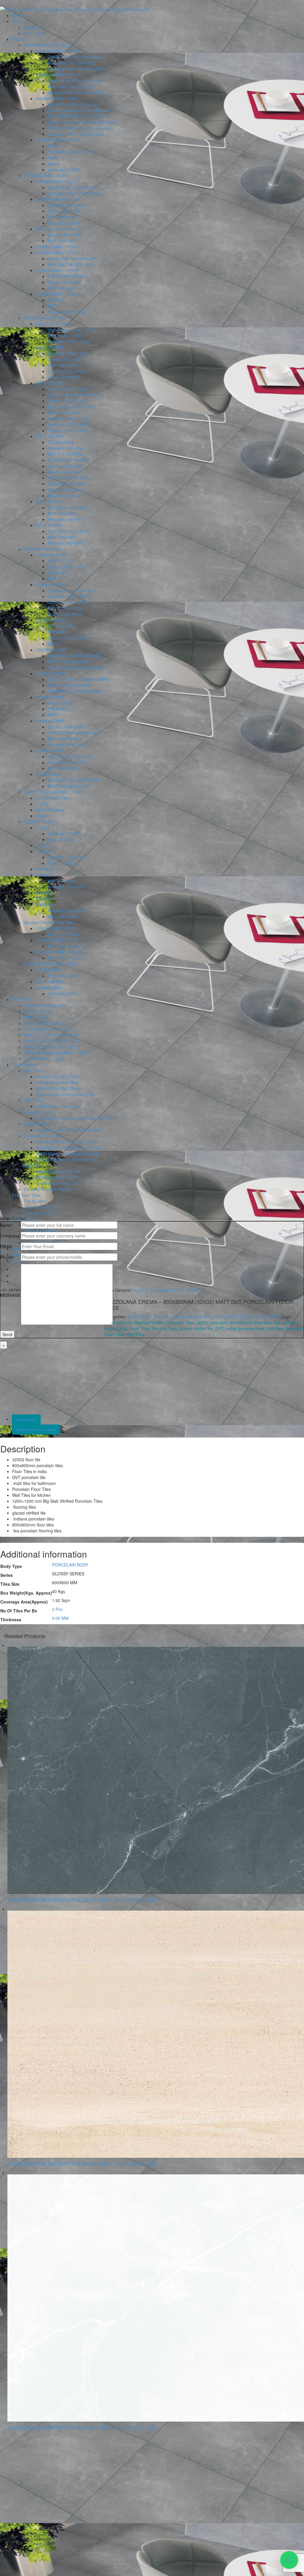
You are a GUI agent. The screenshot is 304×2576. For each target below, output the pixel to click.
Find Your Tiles (26, 1195)
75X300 (43, 845)
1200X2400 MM (51, 620)
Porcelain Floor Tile (42, 1136)
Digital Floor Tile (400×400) (73, 104)
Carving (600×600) (65, 466)
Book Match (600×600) (69, 460)
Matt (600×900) (62, 513)
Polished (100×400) (66, 887)
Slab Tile (32, 1165)
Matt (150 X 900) (63, 934)
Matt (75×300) (61, 839)
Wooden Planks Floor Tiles (49, 922)
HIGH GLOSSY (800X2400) (73, 733)
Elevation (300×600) (66, 312)
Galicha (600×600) (65, 472)
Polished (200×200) (66, 911)
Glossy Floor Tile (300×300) (74, 57)
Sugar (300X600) (64, 377)
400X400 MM (48, 970)
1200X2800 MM (51, 650)
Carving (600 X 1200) (68, 389)
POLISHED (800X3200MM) (73, 780)
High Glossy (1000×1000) (72, 330)
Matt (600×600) (62, 994)
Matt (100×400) (62, 881)
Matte (53, 146)
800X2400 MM (49, 721)
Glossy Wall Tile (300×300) (73, 258)
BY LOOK (21, 999)
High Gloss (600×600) (68, 478)
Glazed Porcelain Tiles (45, 318)
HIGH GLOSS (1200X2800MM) (77, 667)
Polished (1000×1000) (68, 341)
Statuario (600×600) (66, 484)
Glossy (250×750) (64, 235)
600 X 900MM (49, 502)
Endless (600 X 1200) (68, 401)
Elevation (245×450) (66, 205)
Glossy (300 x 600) (65, 359)
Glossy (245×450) (64, 211)
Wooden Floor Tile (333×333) (75, 92)
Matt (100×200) (62, 863)
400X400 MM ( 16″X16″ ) (59, 98)
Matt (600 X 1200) (65, 413)
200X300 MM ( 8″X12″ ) (58, 181)
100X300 (44, 869)
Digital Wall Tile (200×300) (72, 187)
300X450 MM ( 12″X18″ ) (59, 270)
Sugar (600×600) (64, 170)
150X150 (44, 899)
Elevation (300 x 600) (68, 353)
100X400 (44, 875)
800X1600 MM (49, 697)
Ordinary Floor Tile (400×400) (76, 134)
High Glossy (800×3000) (70, 756)
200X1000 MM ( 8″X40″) (58, 940)
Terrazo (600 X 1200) (68, 430)
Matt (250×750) (62, 241)
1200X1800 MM (51, 584)
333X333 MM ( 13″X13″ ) (59, 75)
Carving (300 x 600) (66, 371)
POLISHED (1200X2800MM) (74, 656)
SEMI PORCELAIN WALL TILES (54, 792)
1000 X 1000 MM (52, 324)
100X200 (44, 851)
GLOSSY (56, 300)
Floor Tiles (34, 1100)
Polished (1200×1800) (68, 596)
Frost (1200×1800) (65, 614)
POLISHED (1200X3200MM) (74, 691)
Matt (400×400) (62, 976)
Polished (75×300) (65, 833)
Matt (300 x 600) (63, 365)
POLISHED (58, 573)
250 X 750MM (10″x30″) (58, 229)
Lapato (42, 804)
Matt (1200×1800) (64, 608)
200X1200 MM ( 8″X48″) (58, 952)
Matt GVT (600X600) (67, 454)
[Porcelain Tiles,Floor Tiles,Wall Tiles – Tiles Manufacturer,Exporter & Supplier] (75, 9)
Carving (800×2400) (66, 727)
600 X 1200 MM (51, 383)
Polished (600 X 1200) (68, 419)
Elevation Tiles (37, 1112)
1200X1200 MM (51, 555)
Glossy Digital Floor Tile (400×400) (80, 110)
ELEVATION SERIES (67, 276)
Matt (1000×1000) (64, 336)
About (17, 21)
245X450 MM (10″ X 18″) (59, 199)
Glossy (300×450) (64, 282)
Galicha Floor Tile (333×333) (75, 81)
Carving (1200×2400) (68, 638)
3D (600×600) (61, 442)
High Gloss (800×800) (68, 531)
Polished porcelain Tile (69, 152)
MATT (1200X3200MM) (70, 685)
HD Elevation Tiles (53, 798)
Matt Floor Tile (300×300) (72, 63)
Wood (53, 164)
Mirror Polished (50, 810)
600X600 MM (48, 988)
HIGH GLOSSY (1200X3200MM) (78, 679)
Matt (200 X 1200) (65, 958)
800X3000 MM (49, 750)
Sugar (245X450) (64, 223)
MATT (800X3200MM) (68, 786)
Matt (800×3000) (63, 768)
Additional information (36, 1430)
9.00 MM (60, 1618)
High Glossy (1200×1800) (72, 590)
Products (20, 39)
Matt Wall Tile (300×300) (71, 264)
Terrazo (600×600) (65, 490)
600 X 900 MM (49, 982)
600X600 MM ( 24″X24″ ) (59, 140)
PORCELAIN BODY (70, 1565)
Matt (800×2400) (63, 739)
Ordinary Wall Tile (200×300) (75, 193)
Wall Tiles (33, 1071)
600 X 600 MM (49, 436)
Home (18, 15)
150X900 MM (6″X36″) (57, 928)
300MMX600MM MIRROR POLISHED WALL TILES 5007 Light (82, 2163)
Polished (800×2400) (67, 745)
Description (26, 1419)
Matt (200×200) (62, 916)
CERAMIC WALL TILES (46, 175)
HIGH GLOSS (60, 561)
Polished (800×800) (66, 543)
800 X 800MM (49, 525)
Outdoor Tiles (37, 1124)
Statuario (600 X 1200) (69, 424)
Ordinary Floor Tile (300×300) (76, 69)
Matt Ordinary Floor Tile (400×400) (80, 128)
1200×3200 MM (50, 673)
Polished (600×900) (66, 519)
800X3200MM (49, 774)
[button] (289, 2560)
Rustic (53, 158)
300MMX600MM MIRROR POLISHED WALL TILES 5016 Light (82, 2427)
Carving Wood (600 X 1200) (74, 395)
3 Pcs (57, 1609)
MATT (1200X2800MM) (70, 662)
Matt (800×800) (62, 537)
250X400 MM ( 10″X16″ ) (59, 247)
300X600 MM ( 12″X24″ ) (59, 294)
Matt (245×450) (62, 217)
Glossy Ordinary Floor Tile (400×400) (83, 122)
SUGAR (43, 816)
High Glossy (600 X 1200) (72, 407)
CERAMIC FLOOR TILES (47, 45)
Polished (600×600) (66, 448)
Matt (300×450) (62, 288)
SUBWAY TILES (39, 822)
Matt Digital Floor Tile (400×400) (78, 116)
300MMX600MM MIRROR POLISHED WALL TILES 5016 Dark (82, 1900)
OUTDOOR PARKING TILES (50, 964)
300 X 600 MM (49, 347)
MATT (53, 306)
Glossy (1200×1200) (67, 567)
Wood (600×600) (63, 496)
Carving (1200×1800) (68, 602)
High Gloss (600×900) (68, 507)
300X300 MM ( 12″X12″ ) (59, 51)
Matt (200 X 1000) (65, 946)
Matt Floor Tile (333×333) (72, 87)
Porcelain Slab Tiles (42, 549)
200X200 (44, 905)
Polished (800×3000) (67, 762)
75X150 (43, 828)
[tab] (158, 1419)
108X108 (44, 893)
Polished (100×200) (66, 857)
